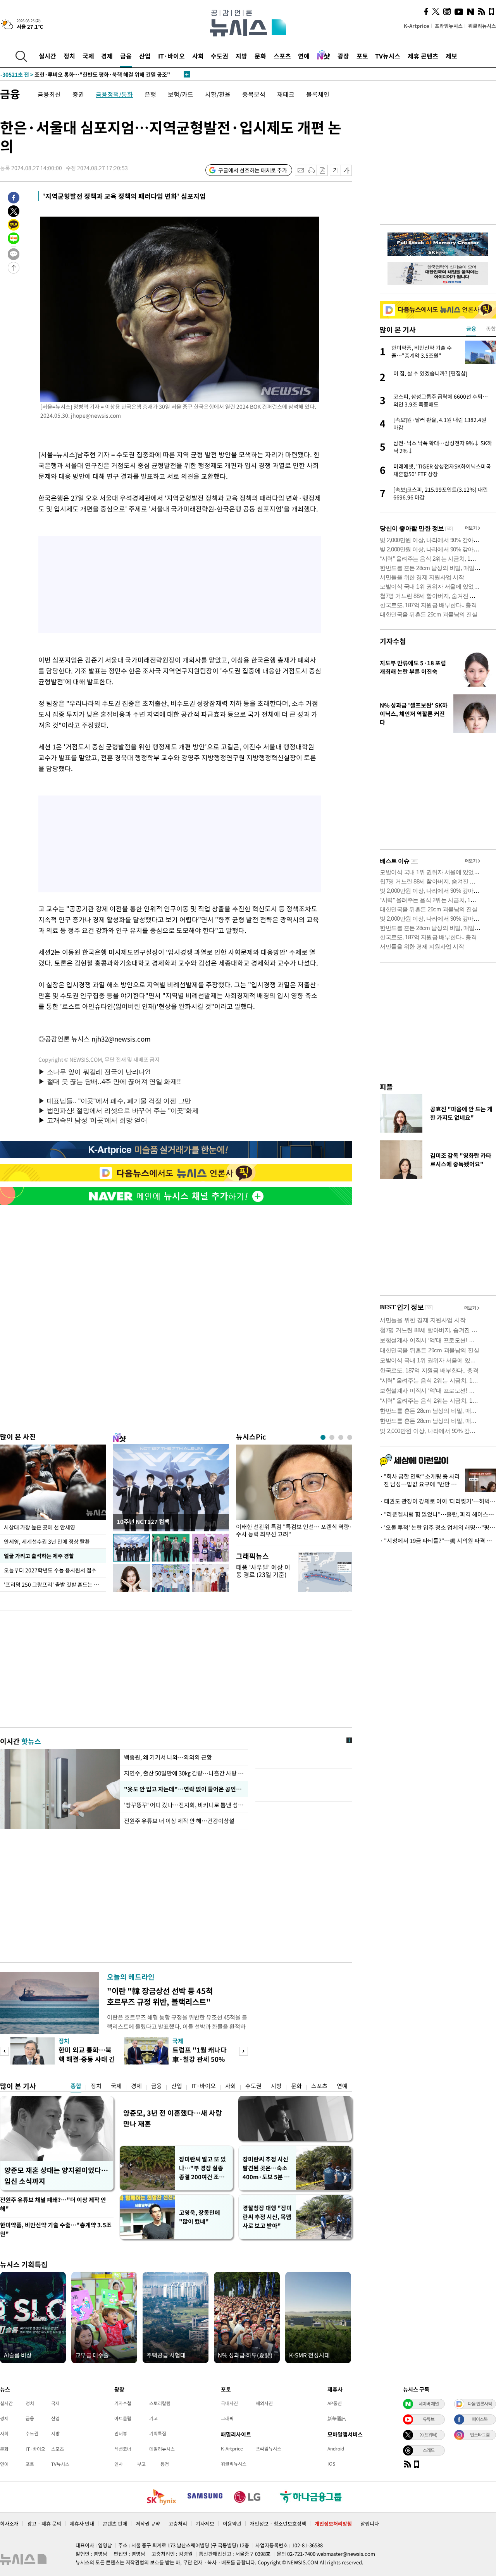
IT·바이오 (171, 56)
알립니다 (370, 2523)
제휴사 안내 (82, 2523)
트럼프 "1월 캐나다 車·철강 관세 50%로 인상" (200, 2059)
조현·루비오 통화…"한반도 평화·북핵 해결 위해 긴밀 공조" (85, 74)
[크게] (347, 170)
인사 (119, 2464)
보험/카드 (181, 94)
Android (336, 2449)
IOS (331, 2464)
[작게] (335, 170)
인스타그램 (480, 2435)
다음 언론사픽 (480, 2404)
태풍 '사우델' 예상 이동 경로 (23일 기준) (263, 1571)
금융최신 (49, 94)
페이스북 (480, 2419)
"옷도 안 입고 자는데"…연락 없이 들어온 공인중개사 (184, 1789)
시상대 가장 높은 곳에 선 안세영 (40, 1527)
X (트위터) (429, 2435)
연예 (304, 56)
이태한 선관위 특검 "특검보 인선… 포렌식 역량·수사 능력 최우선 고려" (294, 1531)
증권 (78, 94)
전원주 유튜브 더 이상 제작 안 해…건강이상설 (179, 1821)
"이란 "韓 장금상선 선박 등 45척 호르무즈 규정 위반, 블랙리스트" (160, 1996)
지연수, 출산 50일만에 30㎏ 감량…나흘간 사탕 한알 (184, 1773)
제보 (451, 56)
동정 (165, 2464)
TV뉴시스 (388, 56)
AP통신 (335, 2403)
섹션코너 (123, 2449)
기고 (153, 2418)
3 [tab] (341, 1437)
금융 (126, 56)
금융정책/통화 (114, 94)
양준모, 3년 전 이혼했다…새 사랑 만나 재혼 (173, 2118)
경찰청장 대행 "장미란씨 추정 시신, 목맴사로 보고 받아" (267, 2217)
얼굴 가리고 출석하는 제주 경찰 (39, 1556)
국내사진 (229, 2403)
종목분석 (254, 94)
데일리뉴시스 (162, 2449)
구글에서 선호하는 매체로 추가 (253, 170)
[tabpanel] (294, 1493)
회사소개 (9, 2523)
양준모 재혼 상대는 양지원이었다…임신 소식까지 (56, 2176)
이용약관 (232, 2523)
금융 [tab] (471, 329)
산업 (145, 56)
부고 (141, 2464)
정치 (69, 56)
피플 (386, 1087)
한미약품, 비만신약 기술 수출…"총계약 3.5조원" (56, 2229)
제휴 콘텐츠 (423, 56)
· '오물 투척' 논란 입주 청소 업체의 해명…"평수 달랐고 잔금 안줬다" (438, 1527)
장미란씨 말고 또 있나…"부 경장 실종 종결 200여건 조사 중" (202, 2168)
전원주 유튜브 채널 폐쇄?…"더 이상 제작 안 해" (53, 2204)
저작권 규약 (148, 2523)
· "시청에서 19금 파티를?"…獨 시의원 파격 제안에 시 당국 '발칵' (438, 1541)
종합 (76, 2086)
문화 (260, 56)
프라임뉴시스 (449, 26)
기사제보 (205, 2523)
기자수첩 (393, 641)
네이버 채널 (429, 2404)
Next (244, 2051)
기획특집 (158, 2433)
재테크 (286, 94)
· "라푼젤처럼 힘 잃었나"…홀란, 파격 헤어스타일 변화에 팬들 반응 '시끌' (438, 1514)
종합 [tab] (491, 329)
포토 (362, 56)
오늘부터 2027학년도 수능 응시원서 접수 (50, 1570)
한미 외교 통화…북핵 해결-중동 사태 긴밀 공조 (87, 2059)
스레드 (429, 2450)
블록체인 (318, 94)
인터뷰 (121, 2433)
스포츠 (282, 56)
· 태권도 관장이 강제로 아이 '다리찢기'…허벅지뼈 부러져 (438, 1501)
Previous (4, 2051)
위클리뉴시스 (482, 26)
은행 (150, 94)
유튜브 (429, 2419)
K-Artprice (417, 26)
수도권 (220, 56)
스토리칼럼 (160, 2403)
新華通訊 (337, 2418)
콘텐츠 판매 (115, 2523)
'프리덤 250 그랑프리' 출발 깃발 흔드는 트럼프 (55, 1584)
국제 (88, 56)
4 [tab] (350, 1437)
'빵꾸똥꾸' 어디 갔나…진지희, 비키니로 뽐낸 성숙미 (184, 1805)
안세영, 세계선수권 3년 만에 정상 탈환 (47, 1541)
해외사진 (264, 2403)
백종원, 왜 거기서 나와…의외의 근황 (168, 1757)
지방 (241, 56)
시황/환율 (218, 94)
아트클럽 (123, 2418)
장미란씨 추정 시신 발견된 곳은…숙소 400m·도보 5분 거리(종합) (266, 2168)
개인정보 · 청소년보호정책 (278, 2523)
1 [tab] (323, 1437)
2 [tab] (332, 1437)
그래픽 (227, 2418)
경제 (107, 56)
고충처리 (178, 2523)
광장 (343, 56)
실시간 (47, 56)
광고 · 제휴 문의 (44, 2523)
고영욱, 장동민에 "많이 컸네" (200, 2217)
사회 (198, 56)
